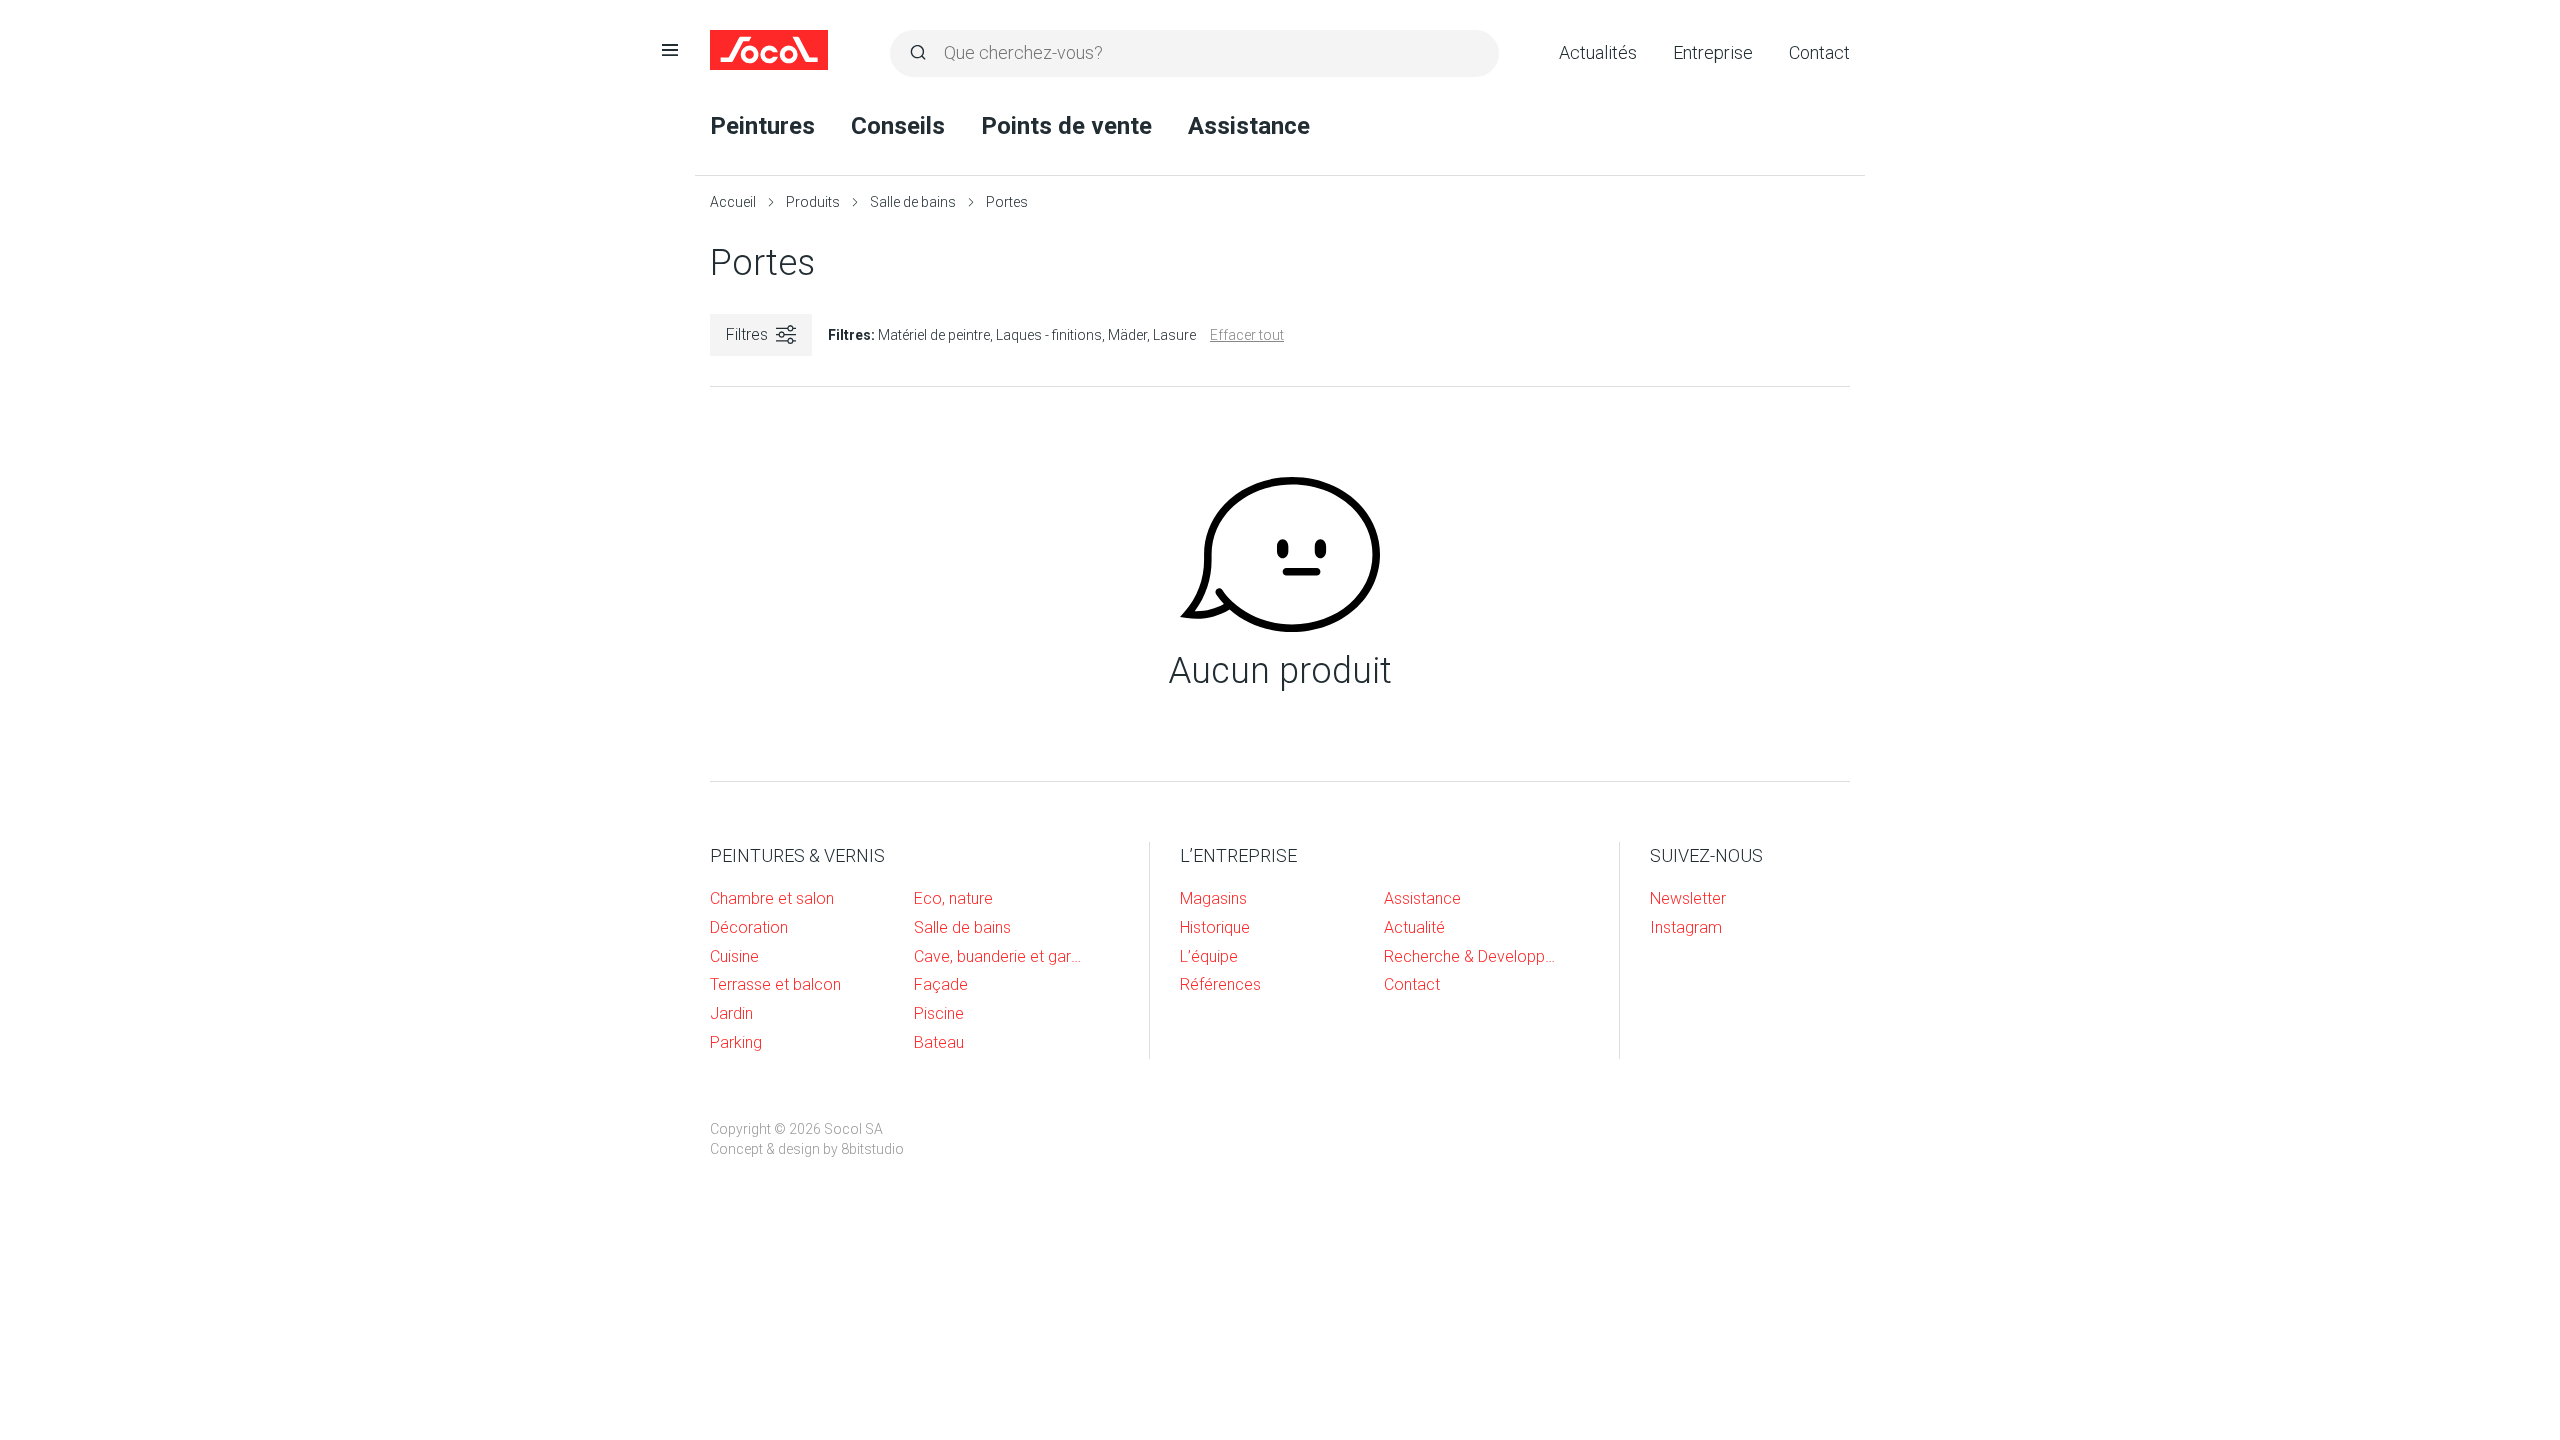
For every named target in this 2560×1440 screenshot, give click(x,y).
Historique (1215, 927)
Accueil (733, 202)
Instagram (1686, 927)
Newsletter (1688, 898)
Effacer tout (1247, 335)
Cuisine (734, 956)
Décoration (749, 927)
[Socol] (770, 50)
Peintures (762, 126)
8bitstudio (872, 1149)
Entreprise (1713, 52)
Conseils (898, 126)
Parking (736, 1042)
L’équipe (1209, 956)
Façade (941, 984)
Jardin (731, 1013)
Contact (1819, 52)
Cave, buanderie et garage (1001, 956)
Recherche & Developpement (1471, 956)
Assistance (1249, 126)
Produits (813, 202)
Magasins (1213, 898)
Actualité (1414, 927)
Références (1220, 984)
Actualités (1598, 52)
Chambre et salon (772, 898)
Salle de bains (913, 202)
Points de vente (1066, 126)
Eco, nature (953, 898)
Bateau (939, 1042)
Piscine (939, 1013)
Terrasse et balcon (775, 984)
